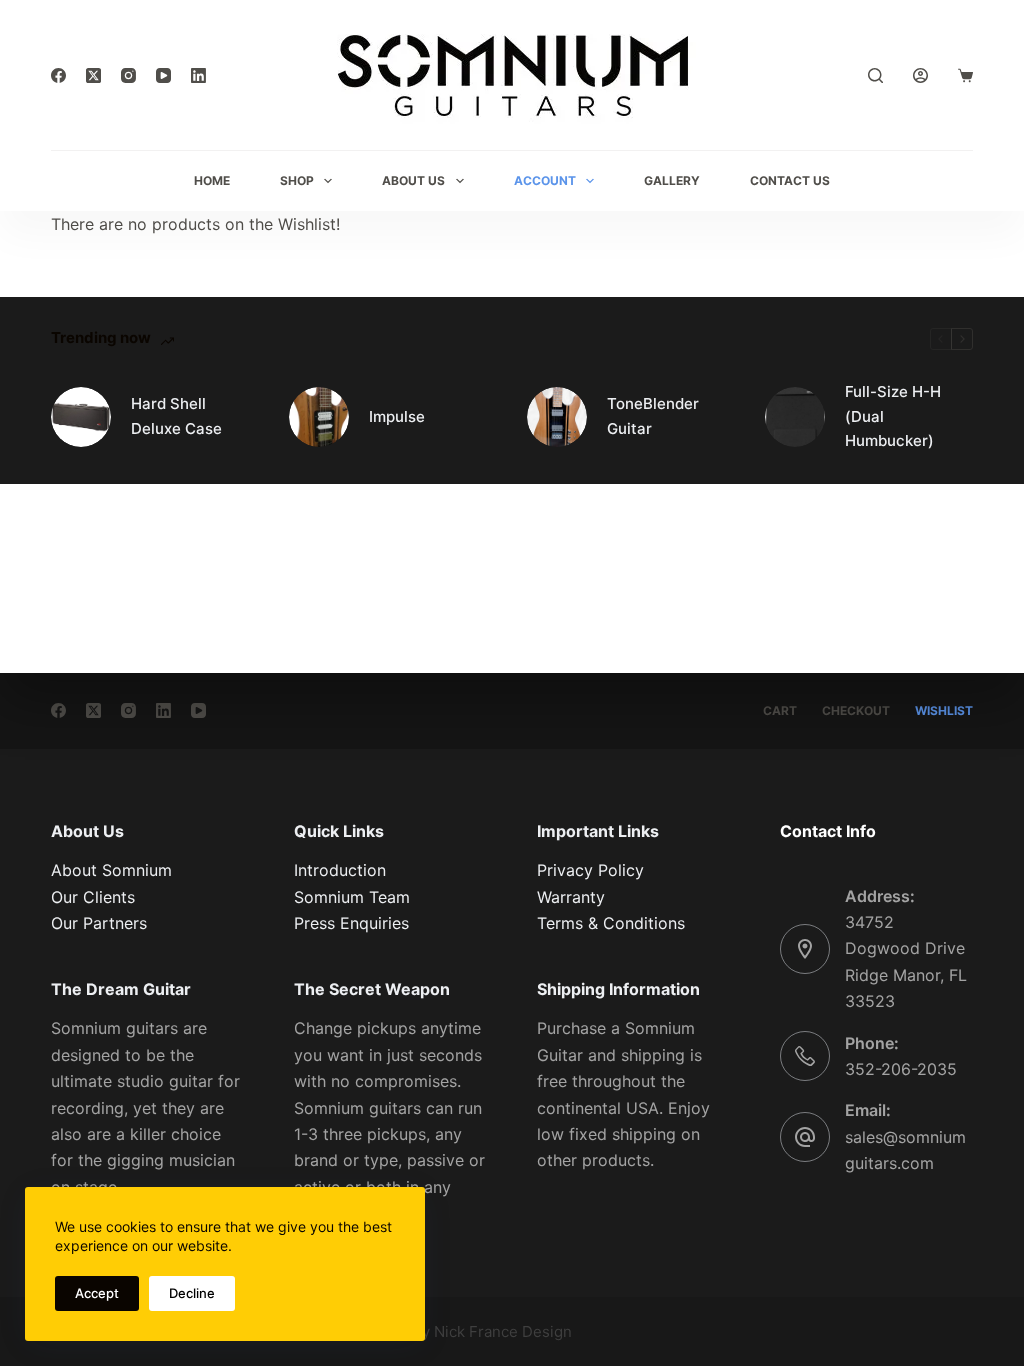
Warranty (571, 897)
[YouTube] (163, 75)
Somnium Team (352, 897)
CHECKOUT (856, 710)
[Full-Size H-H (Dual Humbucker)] (795, 417)
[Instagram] (128, 75)
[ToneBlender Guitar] (557, 417)
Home (212, 180)
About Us (413, 180)
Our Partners (99, 923)
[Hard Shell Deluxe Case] (81, 417)
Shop (297, 180)
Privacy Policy (590, 870)
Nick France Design (503, 1331)
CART (780, 710)
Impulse (397, 416)
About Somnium (111, 870)
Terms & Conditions (611, 923)
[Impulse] (319, 417)
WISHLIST (944, 710)
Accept (97, 1293)
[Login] (920, 75)
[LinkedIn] (198, 75)
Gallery (672, 180)
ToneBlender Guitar (653, 416)
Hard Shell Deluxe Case (176, 416)
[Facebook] (58, 75)
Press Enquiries (351, 923)
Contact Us (790, 180)
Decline (192, 1293)
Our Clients (93, 897)
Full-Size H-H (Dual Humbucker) (893, 416)
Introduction (340, 870)
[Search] (875, 75)
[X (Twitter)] (93, 75)
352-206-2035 (901, 1069)
